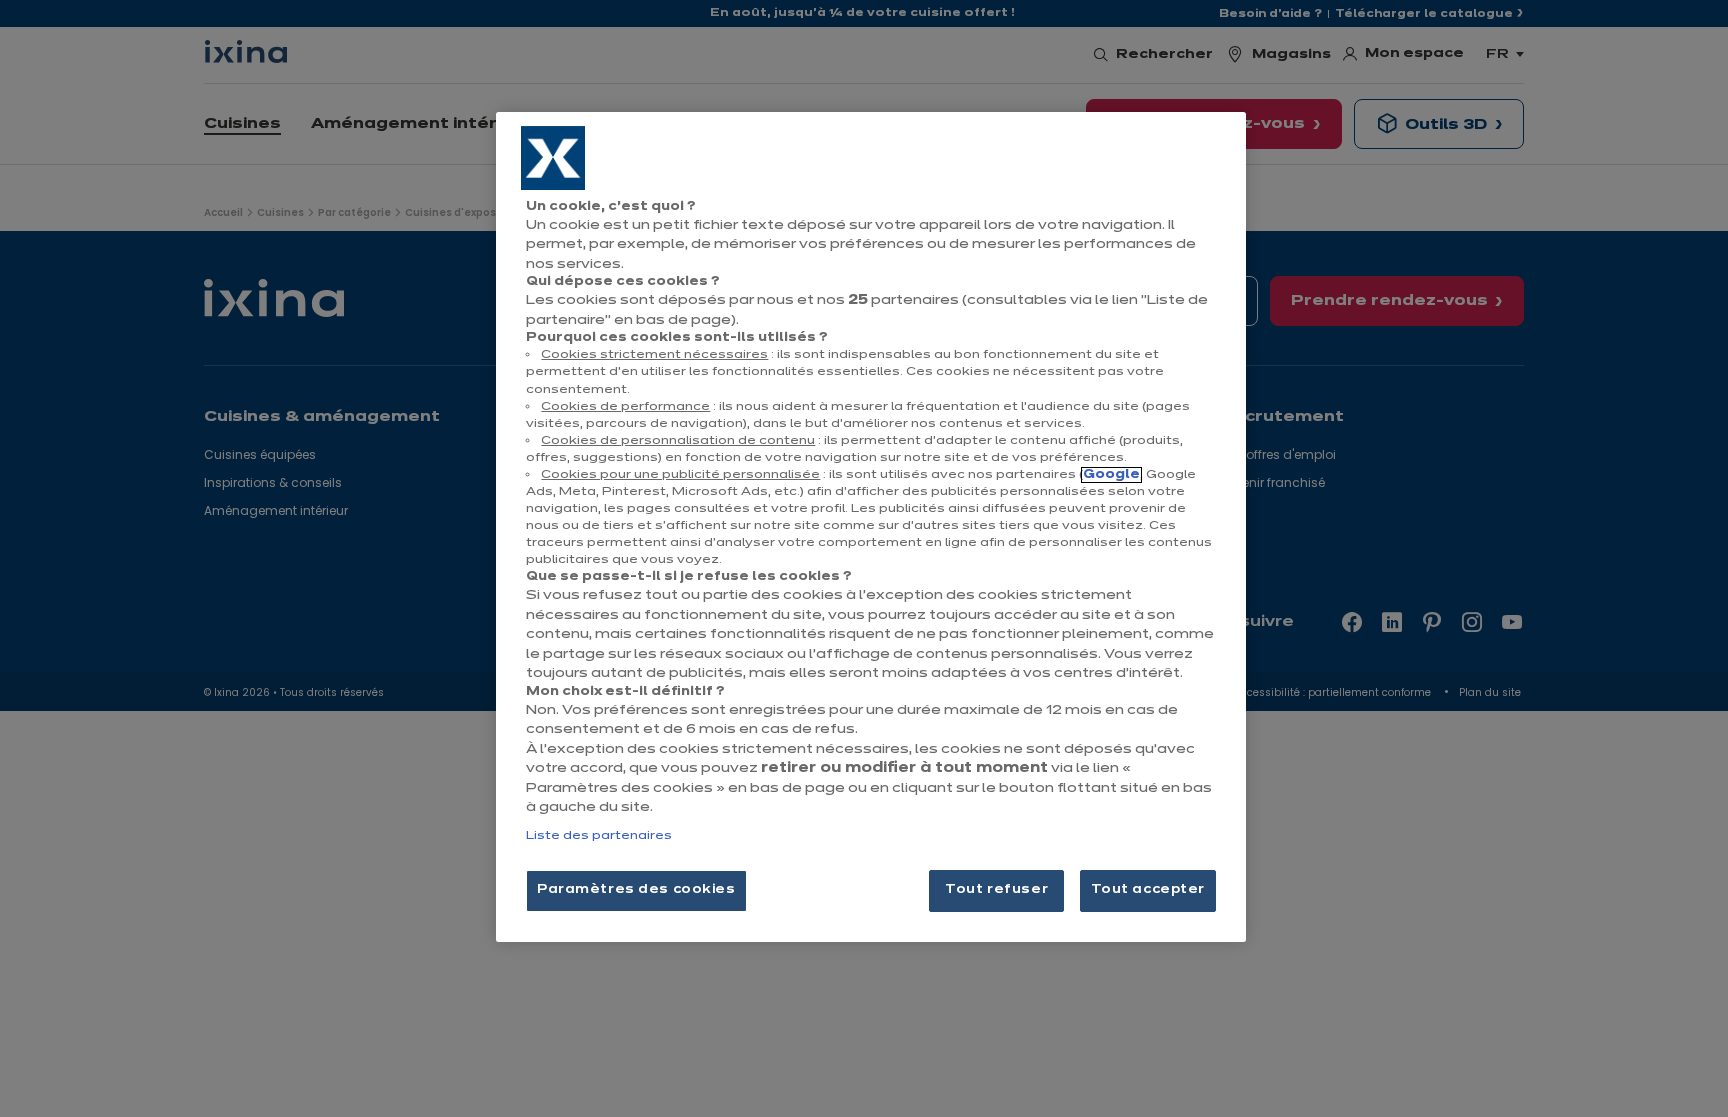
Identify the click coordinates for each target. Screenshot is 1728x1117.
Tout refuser (996, 890)
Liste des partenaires (599, 836)
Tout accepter (1148, 890)
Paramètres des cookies (636, 890)
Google (1111, 475)
